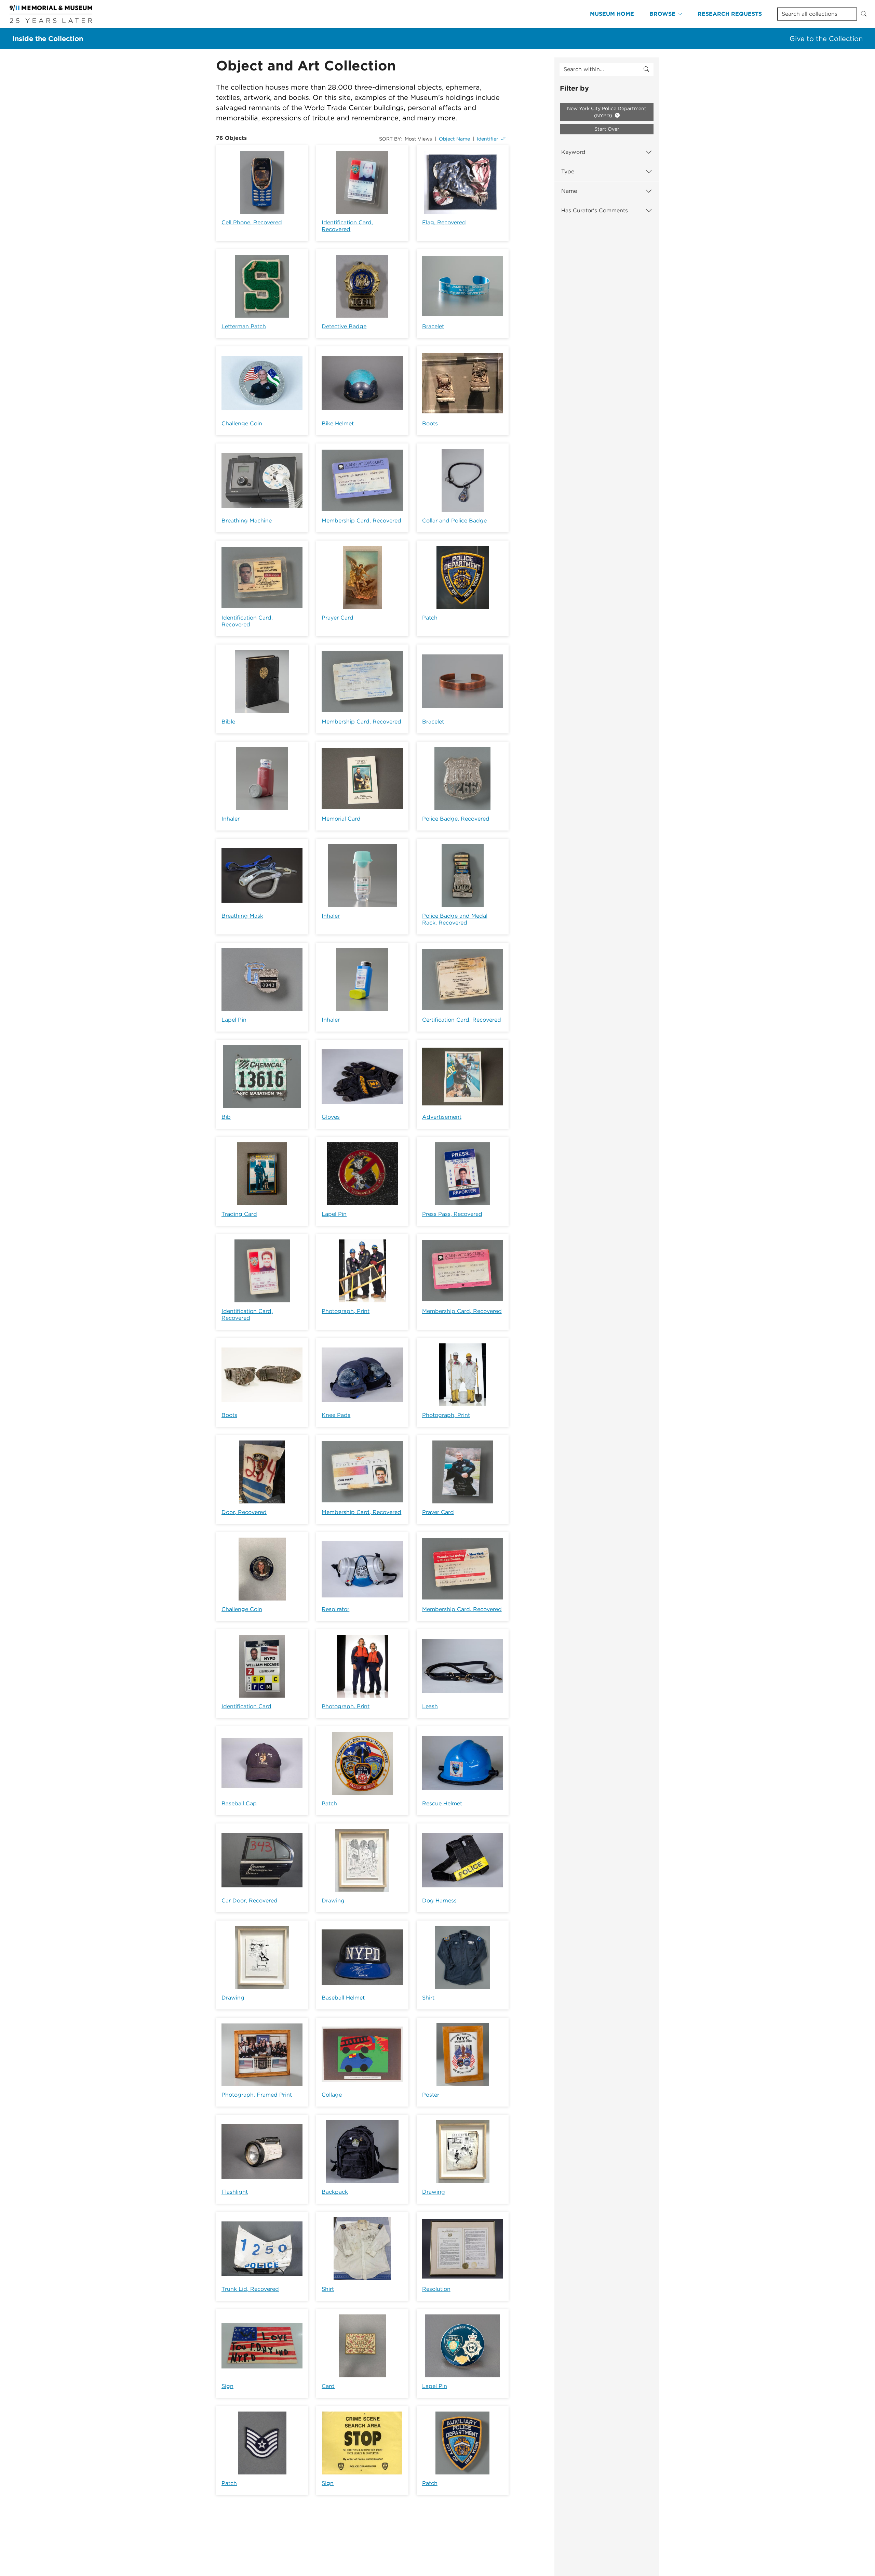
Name (569, 191)
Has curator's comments (595, 210)
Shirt (428, 1998)
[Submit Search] (864, 14)
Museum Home (612, 14)
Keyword (573, 152)
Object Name (454, 139)
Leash (430, 1706)
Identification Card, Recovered (347, 226)
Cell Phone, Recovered (252, 222)
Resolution (436, 2289)
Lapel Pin (234, 1020)
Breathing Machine (247, 521)
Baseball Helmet (343, 1998)
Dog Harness (439, 1901)
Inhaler (231, 819)
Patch (430, 618)
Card (328, 2386)
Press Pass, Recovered (452, 1214)
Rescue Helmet (442, 1803)
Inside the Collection (48, 39)
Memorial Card (341, 819)
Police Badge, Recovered (456, 819)
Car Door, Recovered (250, 1901)
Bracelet (433, 326)
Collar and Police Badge (454, 521)
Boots (430, 423)
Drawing (333, 1901)
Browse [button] (662, 14)
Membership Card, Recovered (361, 521)
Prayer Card (338, 618)
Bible (228, 722)
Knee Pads (336, 1415)
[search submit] (646, 69)
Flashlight (235, 2192)
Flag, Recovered (444, 222)
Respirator (335, 1609)
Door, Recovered (244, 1512)
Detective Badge (344, 326)
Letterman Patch (244, 326)
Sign (227, 2386)
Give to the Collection (826, 39)
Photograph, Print (346, 1311)
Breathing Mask (242, 916)
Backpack (335, 2192)
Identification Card (246, 1706)
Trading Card (239, 1214)
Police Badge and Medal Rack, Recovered (455, 919)
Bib (226, 1117)
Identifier (488, 139)
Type (568, 171)
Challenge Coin (242, 423)
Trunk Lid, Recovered (250, 2289)
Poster (431, 2095)
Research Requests (730, 14)
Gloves (331, 1117)
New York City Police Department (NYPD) (607, 112)
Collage (332, 2095)
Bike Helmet (338, 423)
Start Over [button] (607, 129)
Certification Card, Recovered (462, 1020)
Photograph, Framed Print (257, 2095)
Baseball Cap (239, 1803)
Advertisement (442, 1117)
